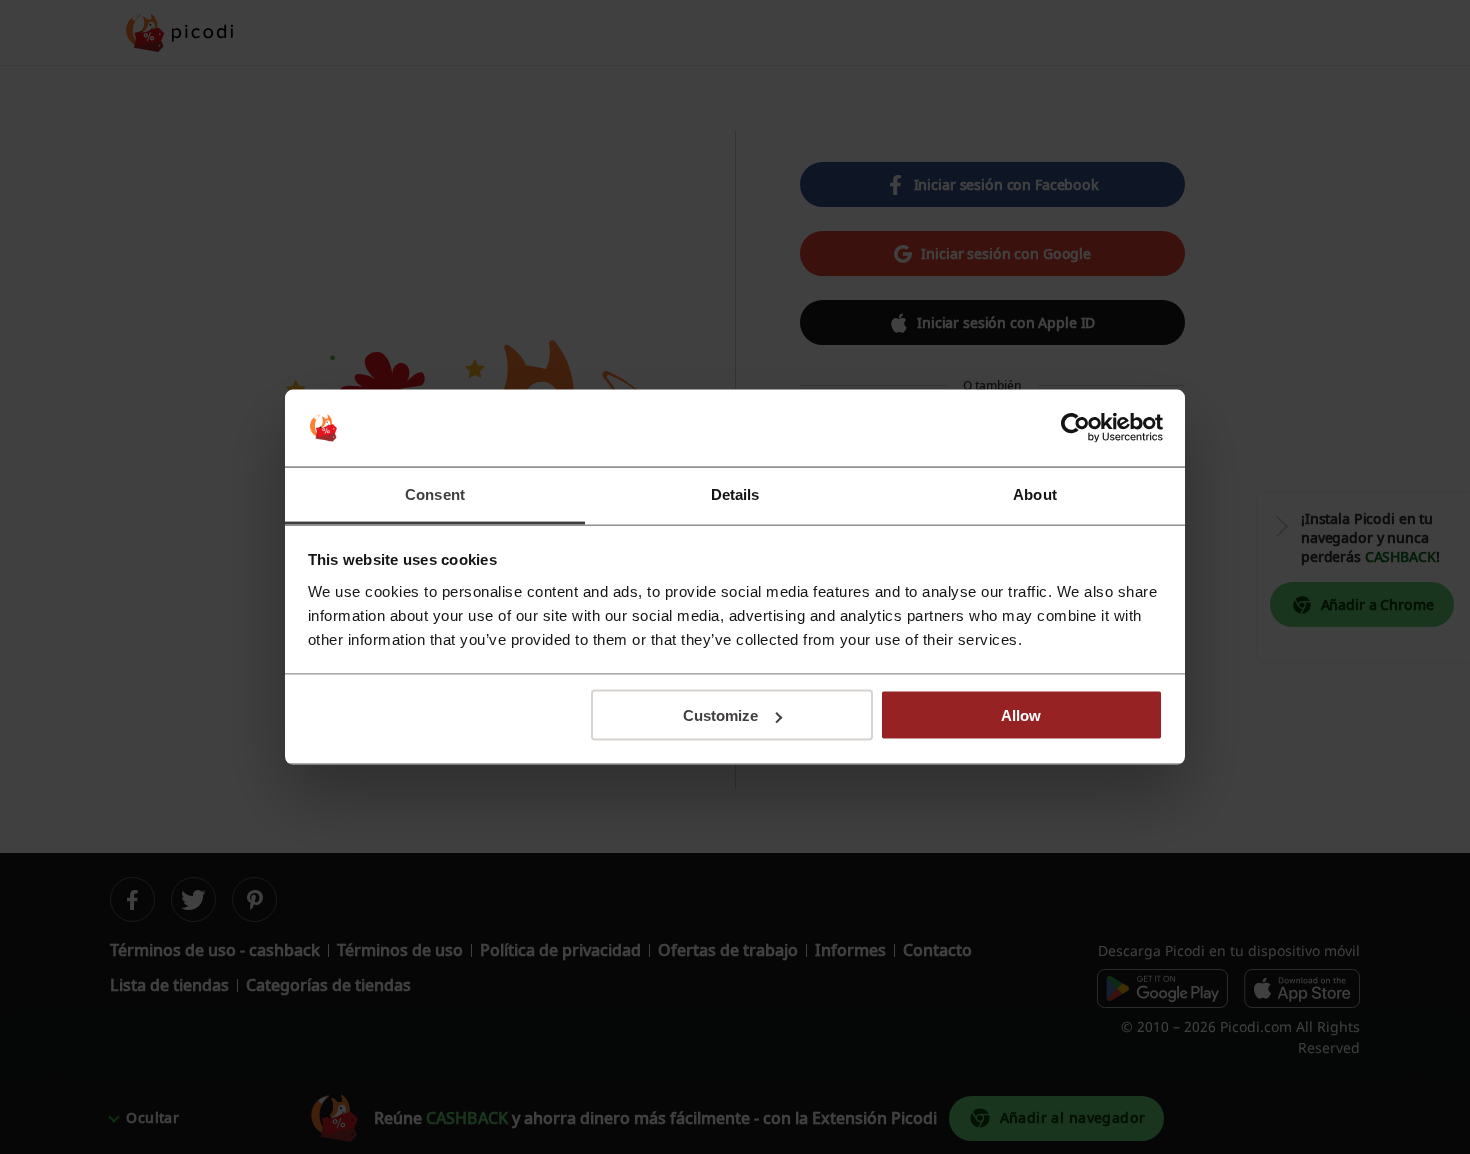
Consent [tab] (435, 493)
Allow (1021, 715)
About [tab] (1035, 493)
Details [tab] (735, 493)
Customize (720, 715)
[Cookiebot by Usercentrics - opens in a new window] (1075, 428)
